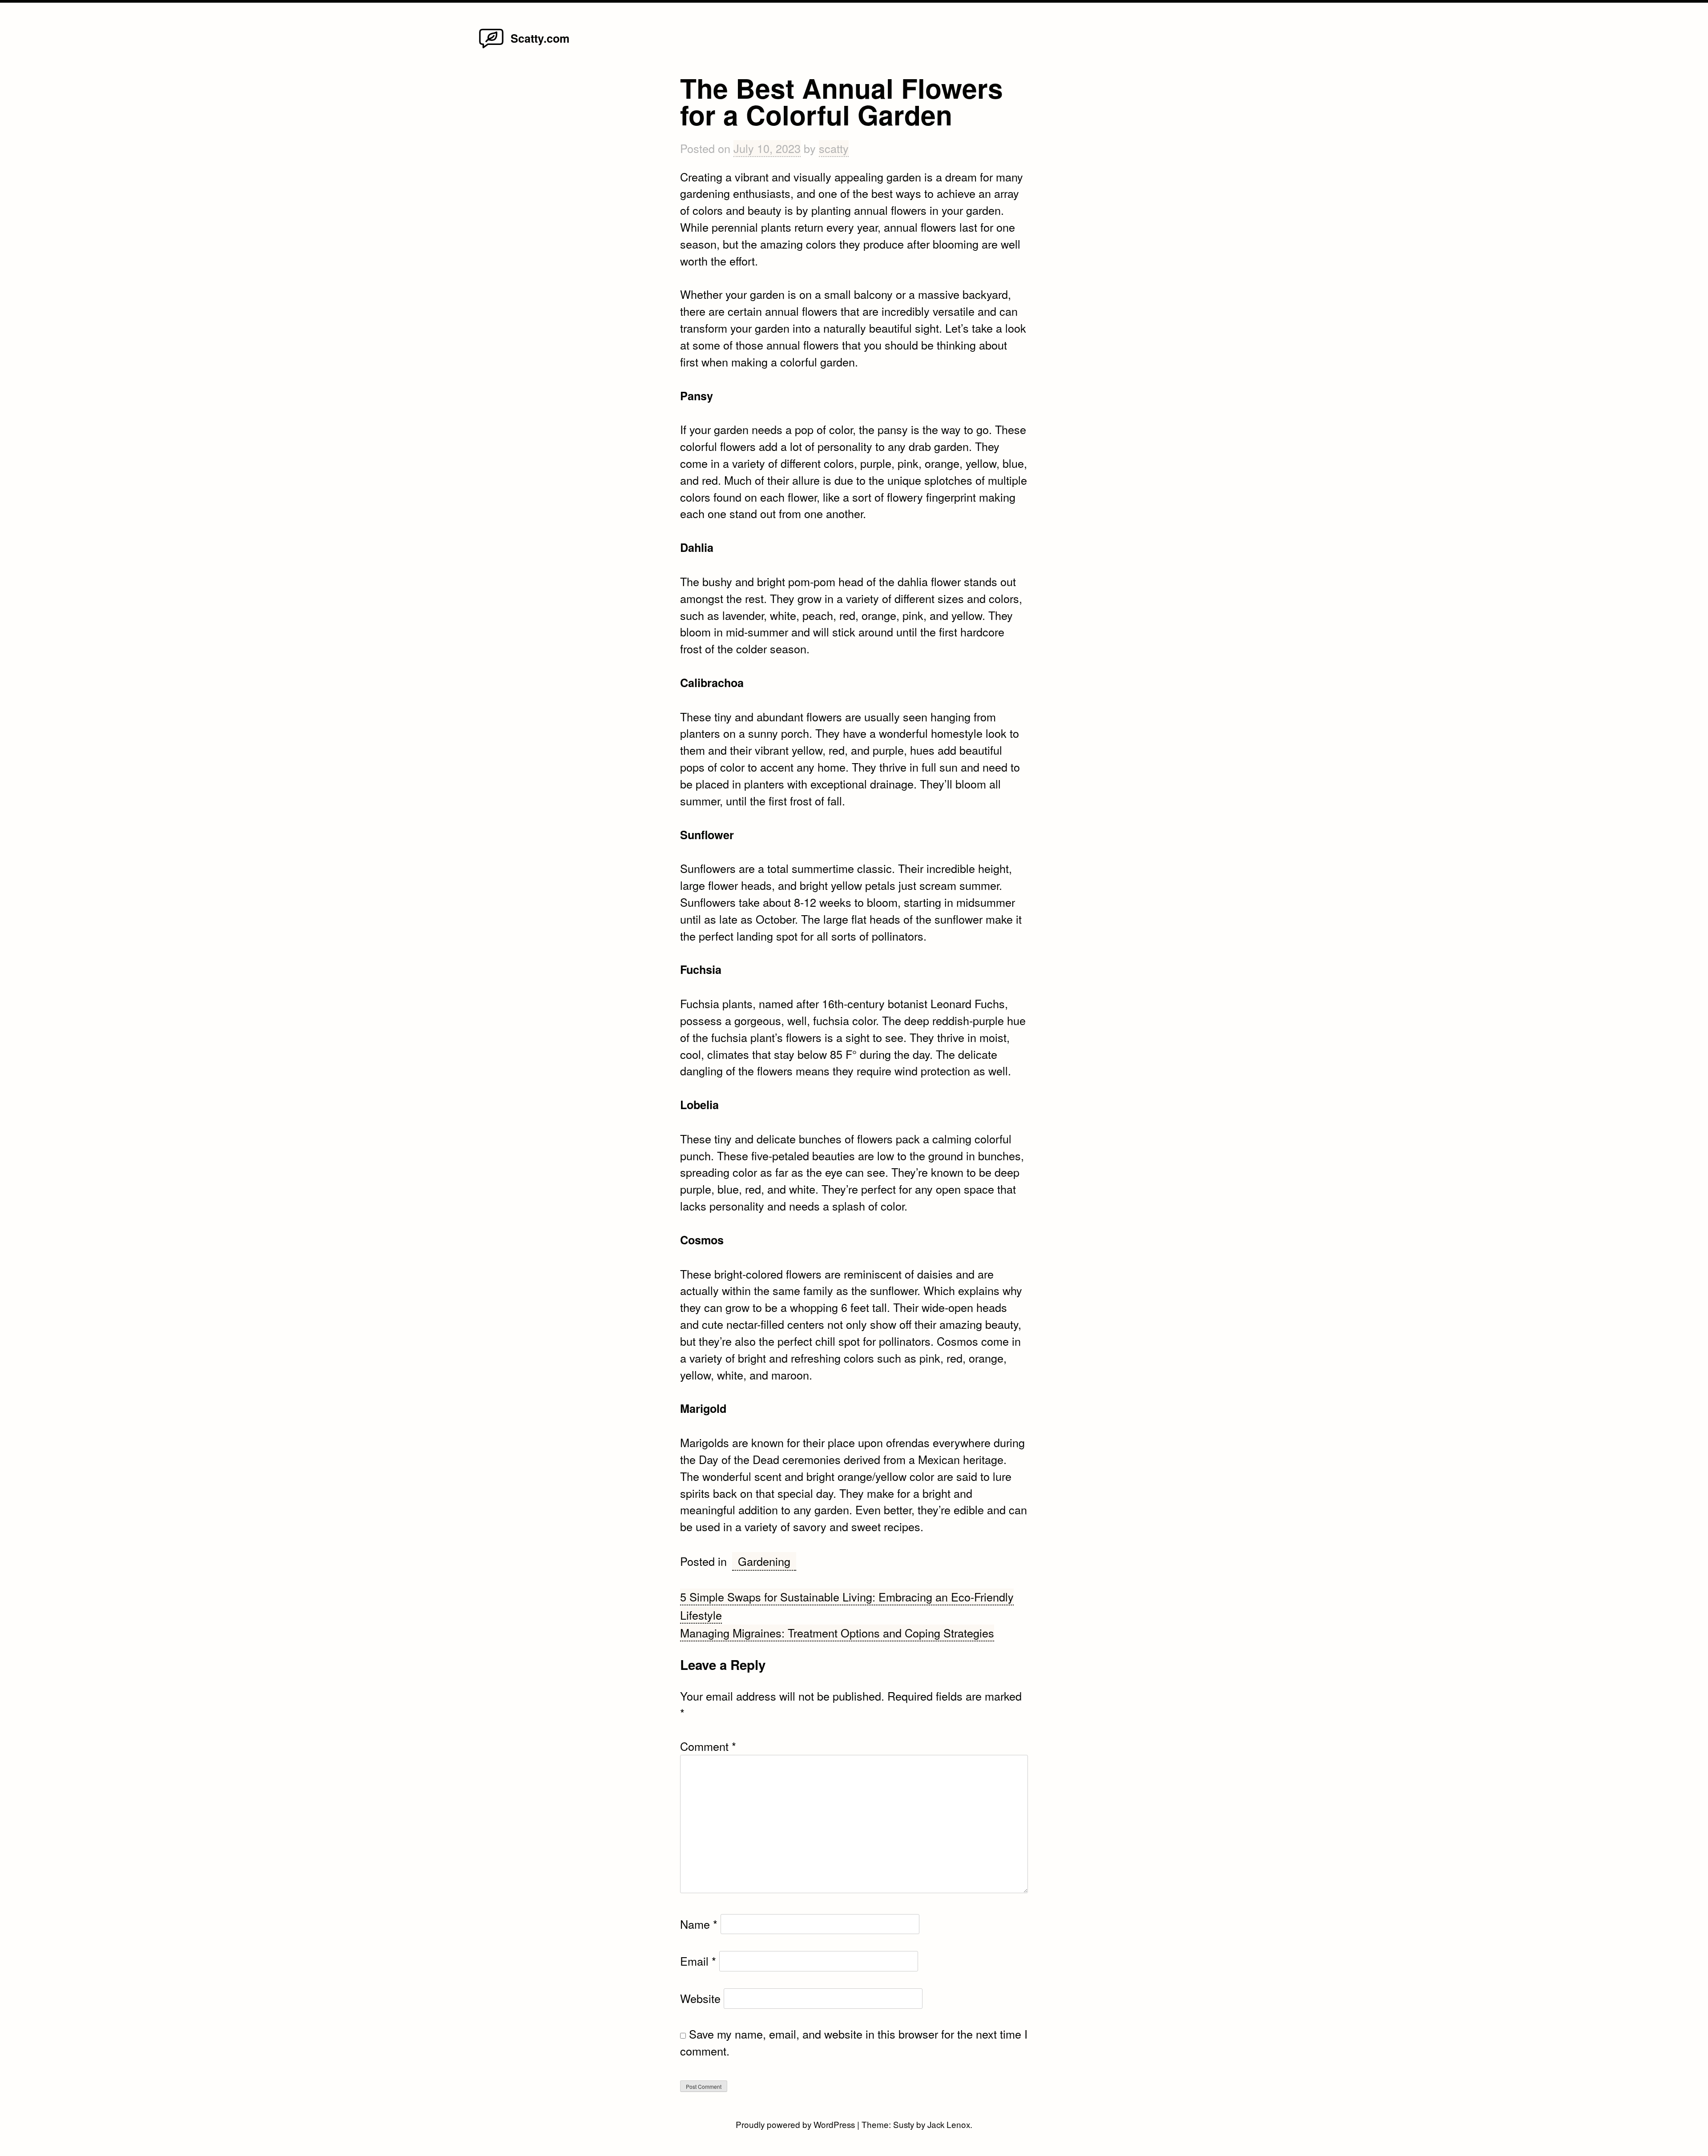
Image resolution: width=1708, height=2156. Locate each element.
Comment (708, 1746)
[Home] (491, 47)
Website (700, 1998)
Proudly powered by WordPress (796, 2124)
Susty (904, 2124)
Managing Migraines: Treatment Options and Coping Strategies (837, 1633)
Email (698, 1961)
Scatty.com (540, 38)
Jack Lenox (949, 2124)
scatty (834, 148)
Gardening (764, 1561)
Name (699, 1924)
